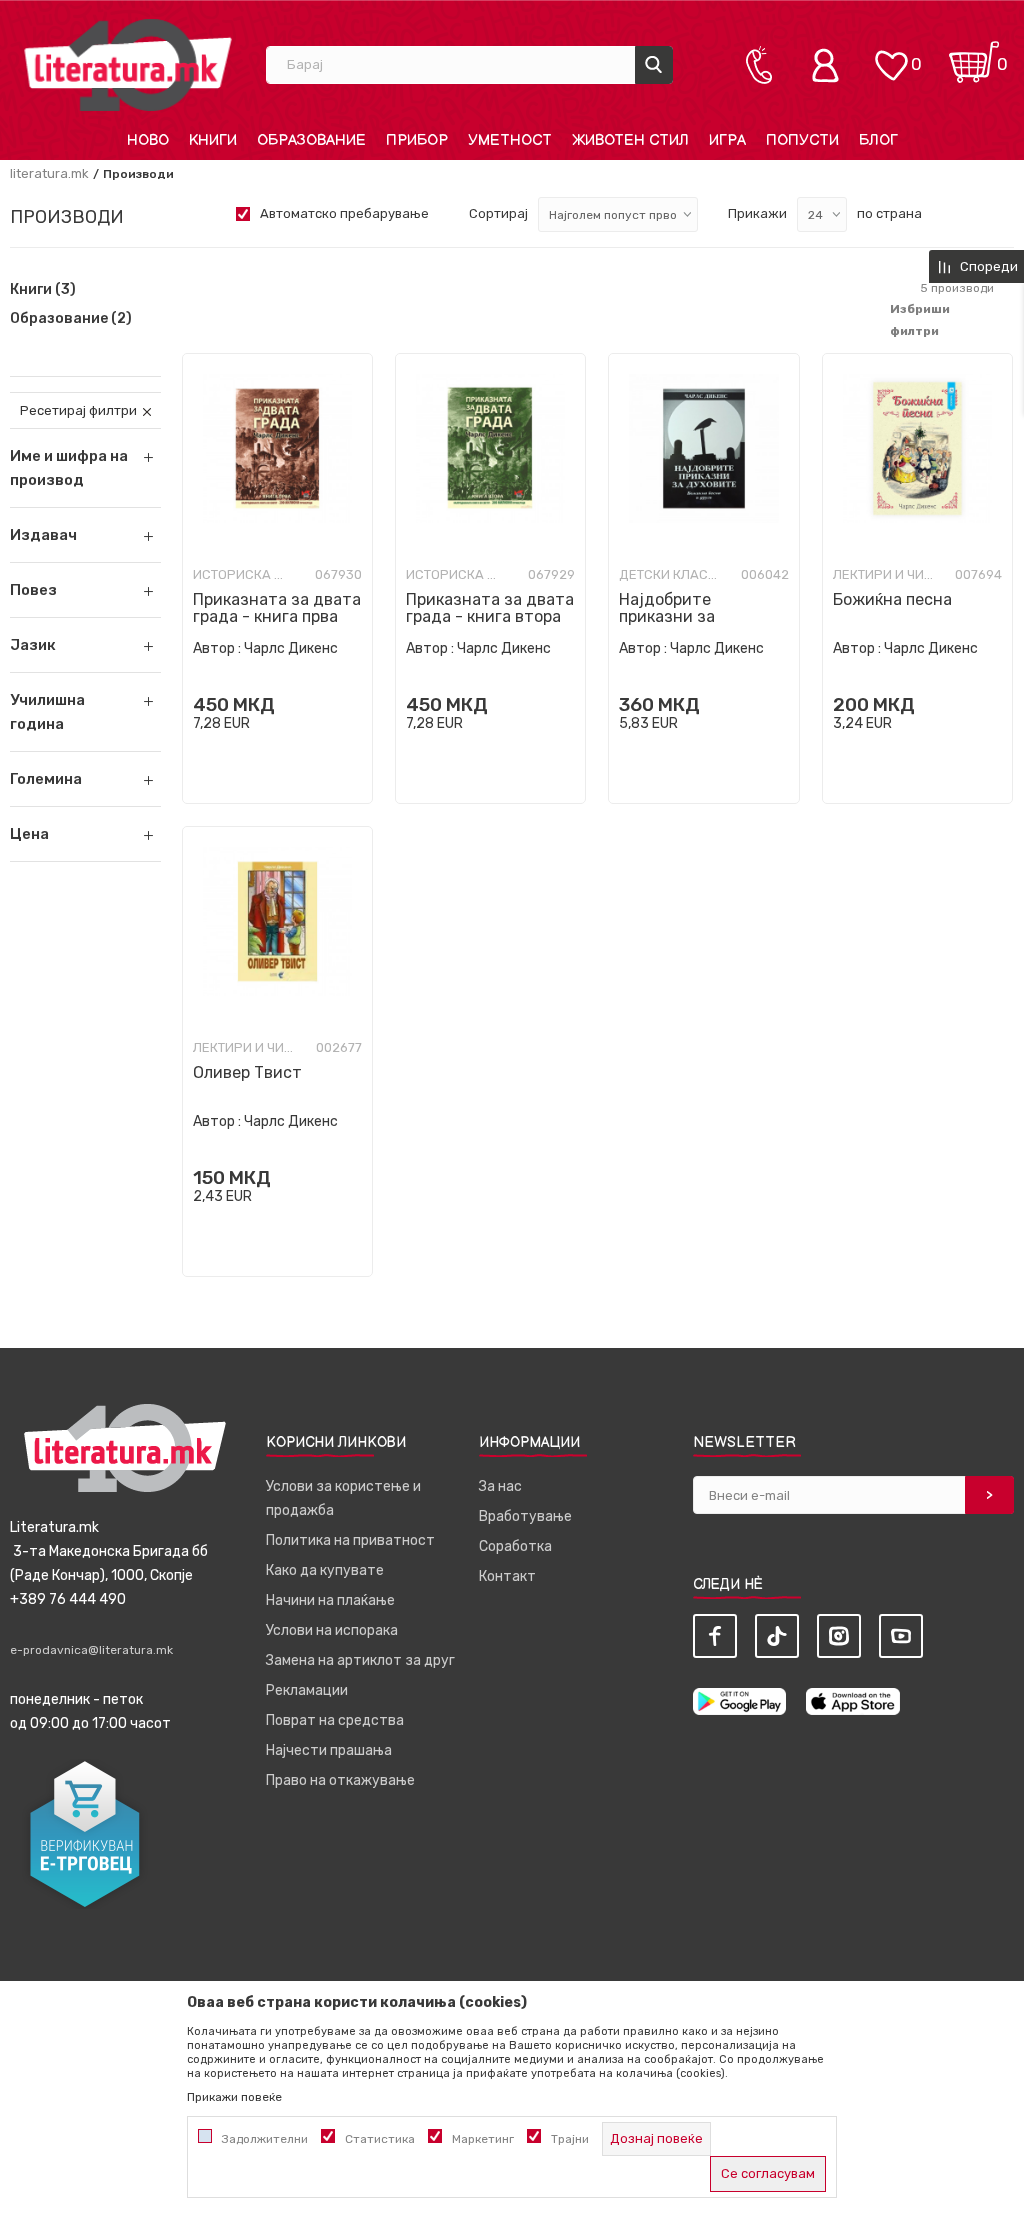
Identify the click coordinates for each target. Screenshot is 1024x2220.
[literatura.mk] (128, 64)
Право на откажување (340, 1780)
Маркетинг (483, 2139)
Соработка (515, 1546)
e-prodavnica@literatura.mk (91, 1650)
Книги (43, 290)
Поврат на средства (335, 1720)
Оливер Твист (247, 1072)
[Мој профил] (830, 65)
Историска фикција (243, 575)
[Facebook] (715, 1636)
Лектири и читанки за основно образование (883, 575)
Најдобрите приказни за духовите (667, 616)
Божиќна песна (892, 599)
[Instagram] (839, 1636)
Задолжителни (265, 2139)
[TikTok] (777, 1636)
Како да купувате (325, 1570)
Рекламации (307, 1690)
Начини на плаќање (330, 1600)
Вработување (525, 1516)
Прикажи (757, 213)
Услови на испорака (332, 1630)
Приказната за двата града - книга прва (277, 608)
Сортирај (498, 213)
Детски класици (669, 575)
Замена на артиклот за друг (360, 1660)
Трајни (570, 2139)
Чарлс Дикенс (291, 648)
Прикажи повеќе (234, 2097)
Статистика (380, 2139)
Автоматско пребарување (344, 213)
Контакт (507, 1576)
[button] (85, 535)
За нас (500, 1486)
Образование (71, 319)
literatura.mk (49, 173)
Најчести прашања (329, 1750)
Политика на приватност (350, 1540)
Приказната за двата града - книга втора (490, 608)
